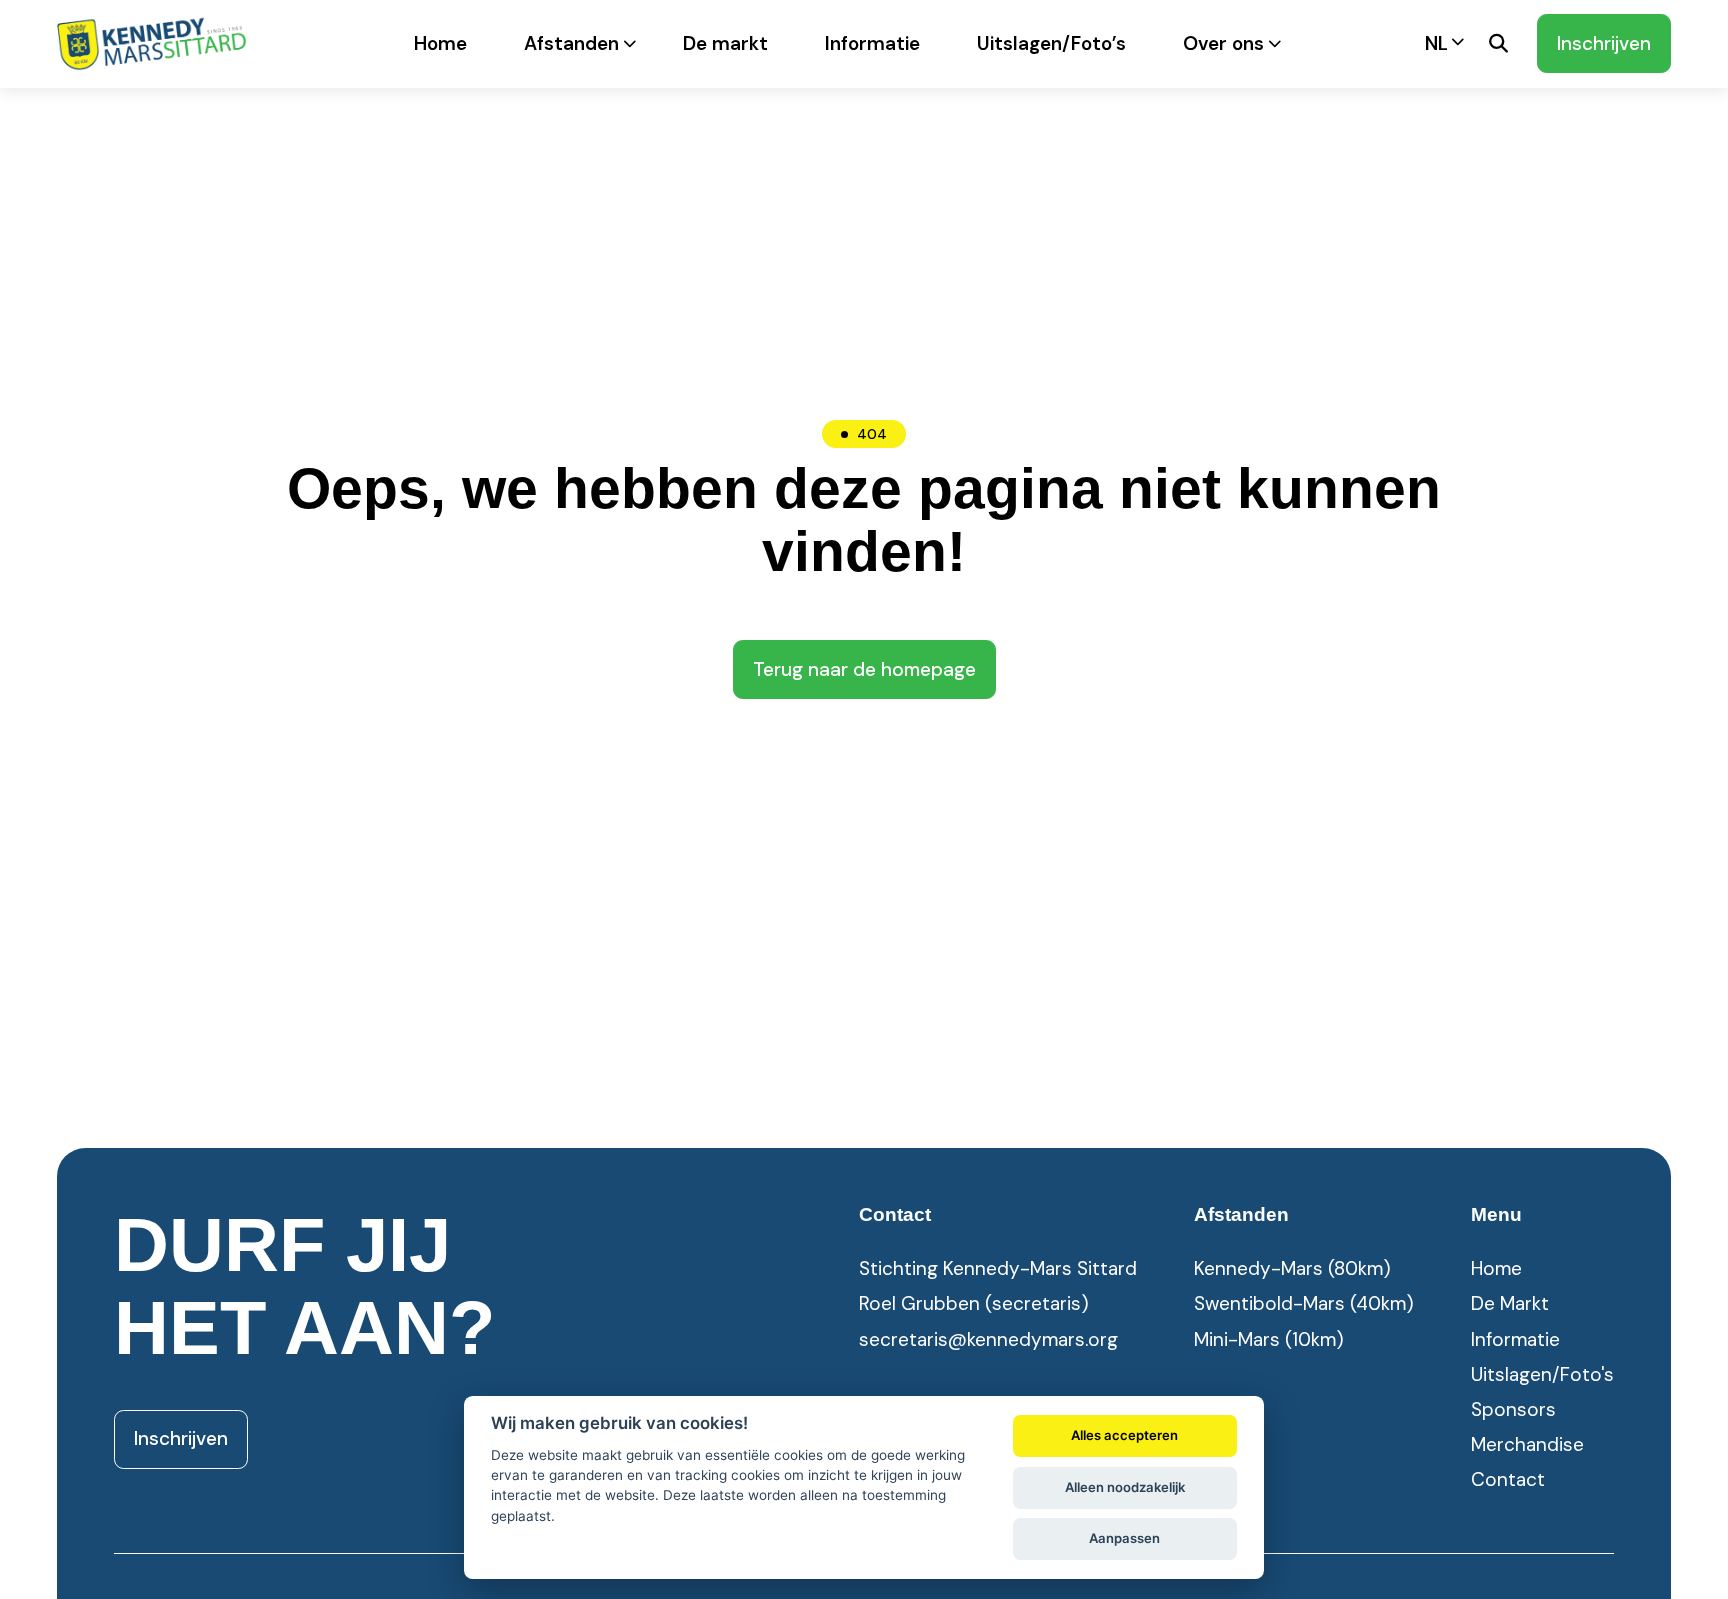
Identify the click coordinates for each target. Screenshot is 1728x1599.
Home (440, 43)
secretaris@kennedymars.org (988, 1339)
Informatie (872, 43)
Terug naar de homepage (864, 669)
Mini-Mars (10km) (1269, 1339)
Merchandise (1527, 1444)
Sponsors (1513, 1409)
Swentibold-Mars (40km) (1304, 1303)
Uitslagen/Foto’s (1051, 43)
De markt (725, 43)
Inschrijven (1604, 43)
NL (1436, 43)
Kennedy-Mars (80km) (1292, 1268)
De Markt (1510, 1303)
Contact (1508, 1479)
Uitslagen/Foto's (1542, 1374)
